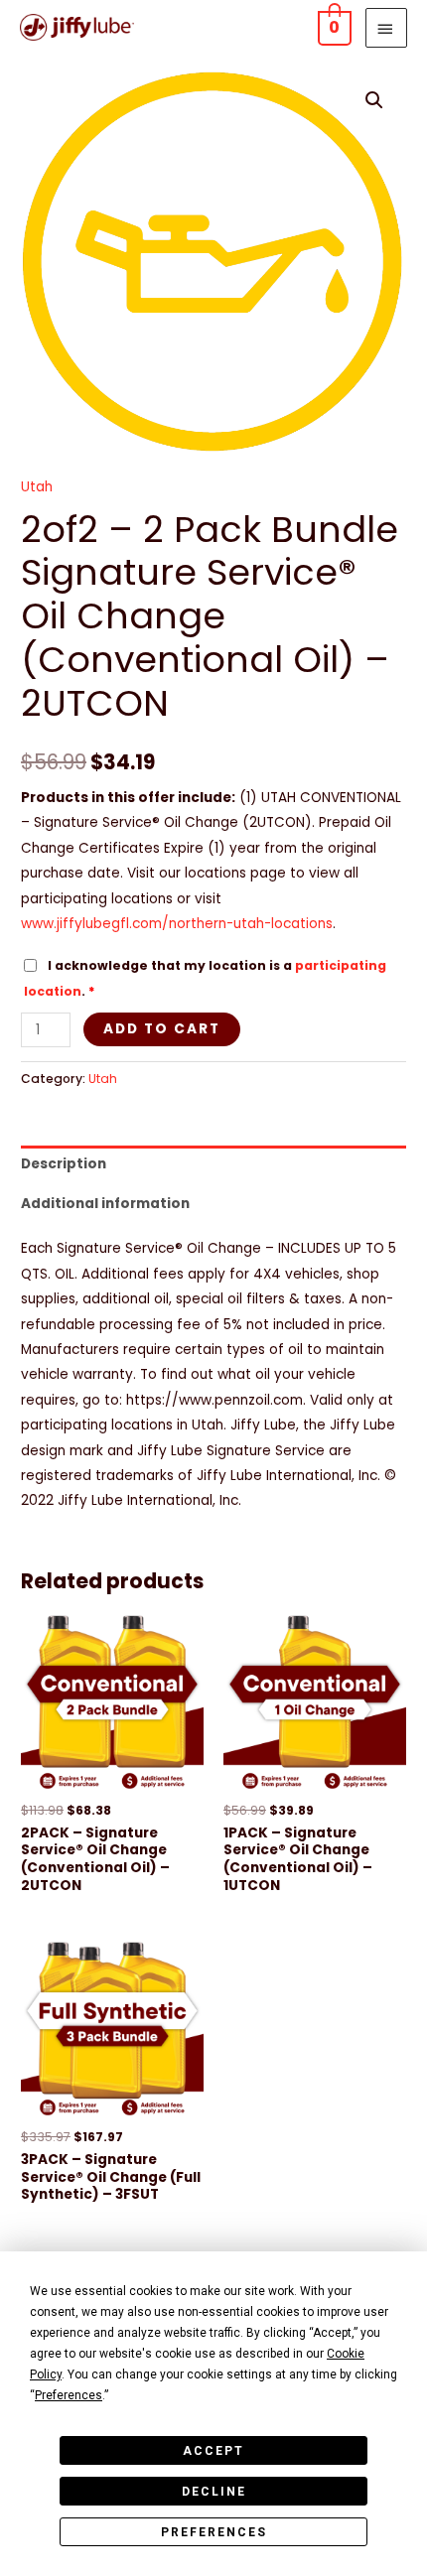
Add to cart (162, 1029)
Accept (213, 2451)
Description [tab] (64, 1164)
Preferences (214, 2532)
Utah (37, 487)
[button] (374, 100)
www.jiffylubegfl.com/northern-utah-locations (177, 924)
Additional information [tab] (105, 1204)
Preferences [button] (69, 2395)
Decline (214, 2492)
